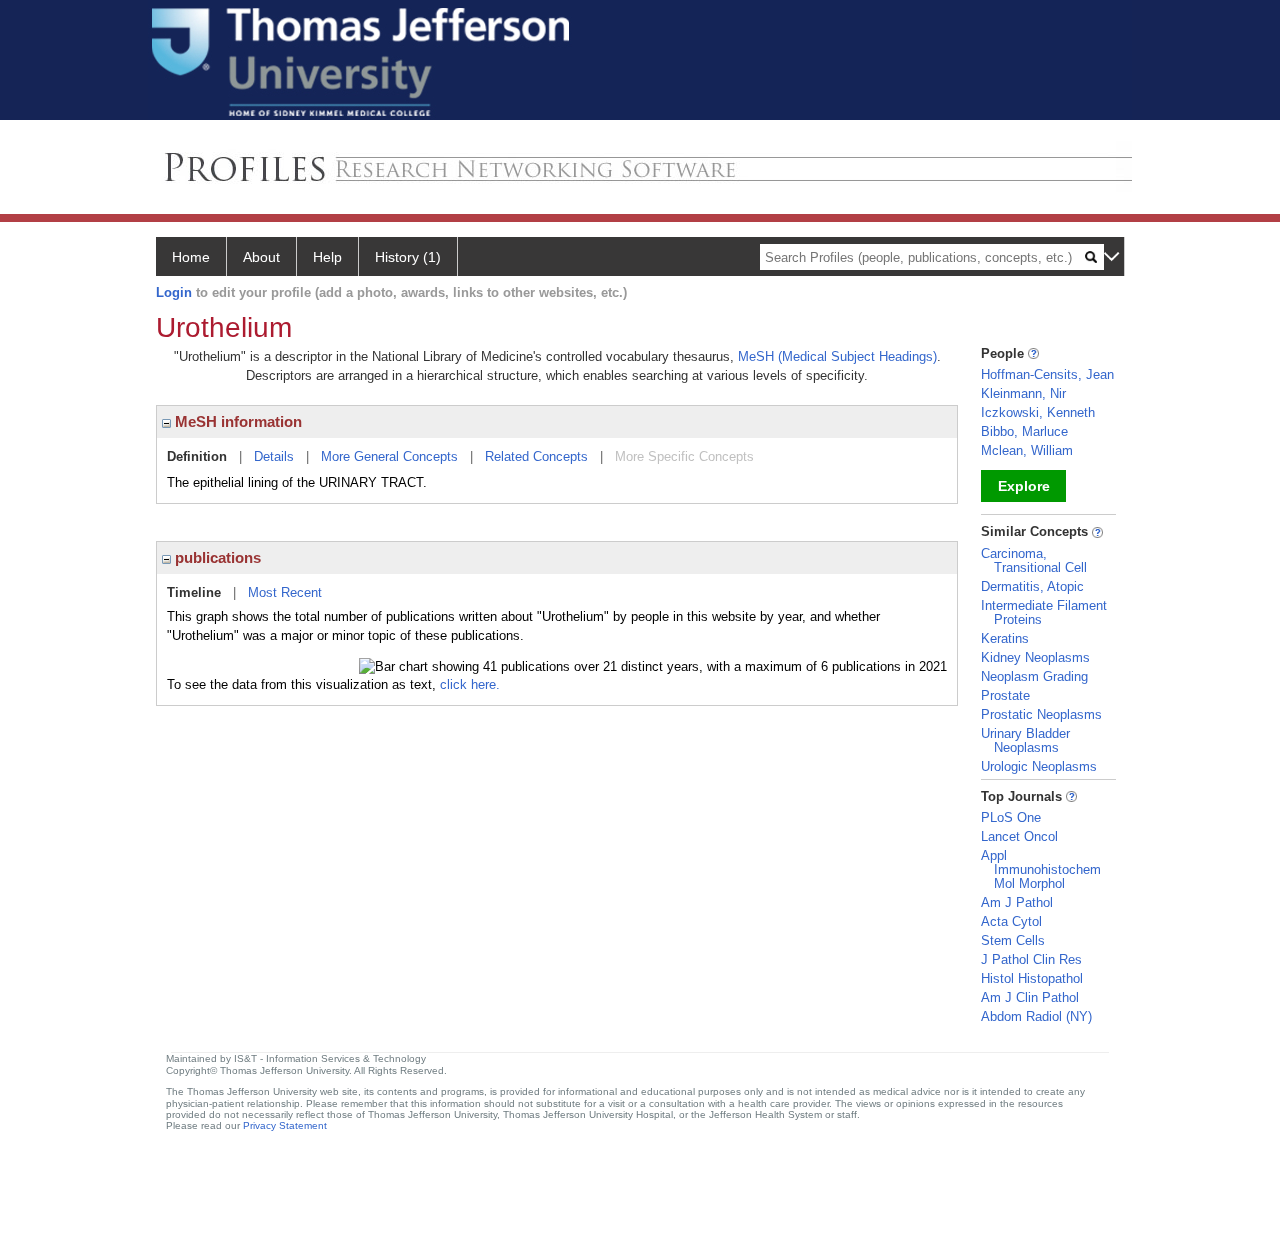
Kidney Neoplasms (1035, 657)
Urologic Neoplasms (1039, 766)
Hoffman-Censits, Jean (1047, 374)
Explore (1024, 486)
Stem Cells (1013, 940)
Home (191, 257)
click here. (470, 684)
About (261, 257)
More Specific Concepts (684, 456)
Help (327, 257)
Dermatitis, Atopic (1032, 586)
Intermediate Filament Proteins (1044, 612)
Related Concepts (536, 456)
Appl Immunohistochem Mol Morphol (1041, 869)
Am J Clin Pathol (1030, 997)
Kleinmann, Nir (1023, 393)
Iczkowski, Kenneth (1038, 412)
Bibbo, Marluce (1024, 431)
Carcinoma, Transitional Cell (1034, 560)
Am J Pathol (1017, 902)
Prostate (1005, 695)
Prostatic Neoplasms (1041, 714)
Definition (197, 456)
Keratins (1005, 638)
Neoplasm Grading (1034, 676)
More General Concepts (389, 456)
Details (274, 456)
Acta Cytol (1011, 921)
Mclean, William (1027, 450)
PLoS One (1011, 817)
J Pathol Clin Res (1031, 959)
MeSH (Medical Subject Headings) (837, 356)
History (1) (408, 257)
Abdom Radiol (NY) (1036, 1016)
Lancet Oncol (1019, 836)
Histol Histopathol (1032, 978)
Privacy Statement (285, 1125)
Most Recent (285, 592)
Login (174, 292)
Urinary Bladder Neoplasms (1025, 740)
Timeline (194, 592)
